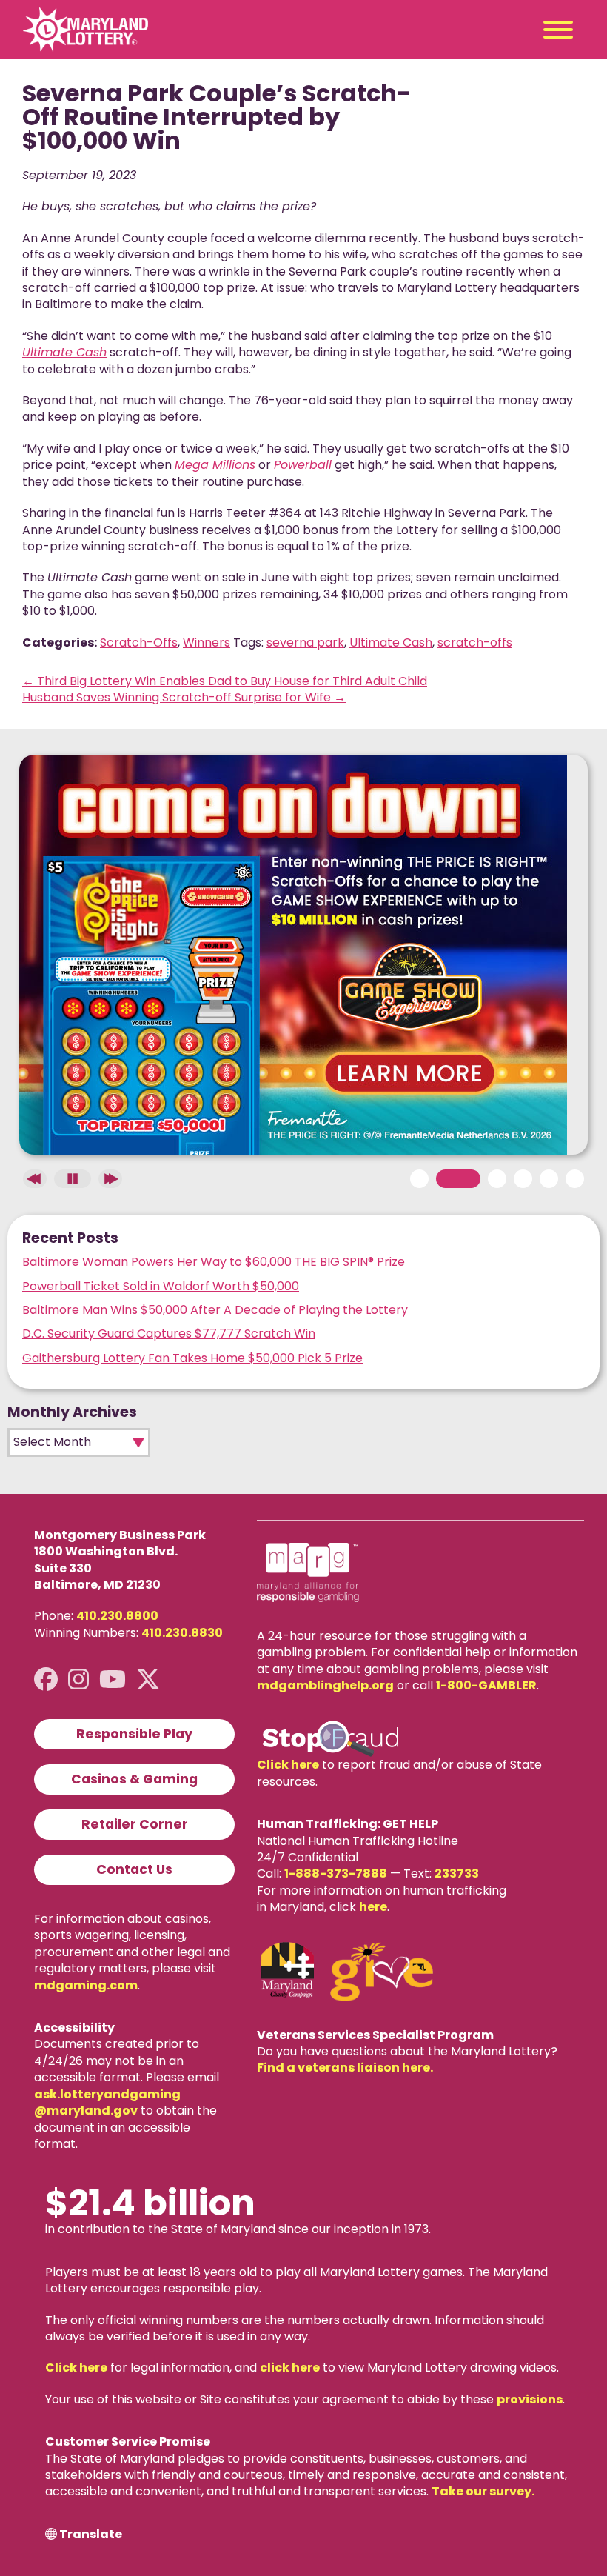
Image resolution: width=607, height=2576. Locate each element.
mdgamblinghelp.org (325, 1685)
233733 (457, 1873)
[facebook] (46, 1679)
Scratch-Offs (139, 643)
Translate (91, 2535)
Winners (207, 643)
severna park (305, 643)
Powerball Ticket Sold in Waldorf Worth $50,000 (161, 1286)
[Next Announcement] (110, 1179)
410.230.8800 (117, 1616)
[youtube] (113, 1679)
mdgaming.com (86, 1985)
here (373, 1907)
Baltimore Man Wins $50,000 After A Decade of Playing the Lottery (215, 1310)
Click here (288, 1765)
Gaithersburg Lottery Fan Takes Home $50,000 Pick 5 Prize (192, 1358)
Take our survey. (483, 2491)
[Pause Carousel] (73, 1179)
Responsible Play (134, 1734)
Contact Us (134, 1869)
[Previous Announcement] (35, 1179)
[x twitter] (148, 1679)
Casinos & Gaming (134, 1779)
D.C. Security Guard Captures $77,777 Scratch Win (169, 1334)
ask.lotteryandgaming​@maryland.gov (107, 2102)
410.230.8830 (182, 1633)
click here (290, 2368)
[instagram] (78, 1679)
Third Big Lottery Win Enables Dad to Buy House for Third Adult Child (225, 681)
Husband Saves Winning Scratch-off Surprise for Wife (184, 697)
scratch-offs (475, 643)
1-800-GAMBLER (486, 1685)
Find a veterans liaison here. (345, 2068)
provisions (530, 2399)
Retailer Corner (135, 1824)
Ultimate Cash (391, 643)
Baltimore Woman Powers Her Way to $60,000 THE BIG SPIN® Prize (214, 1262)
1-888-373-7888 (336, 1873)
